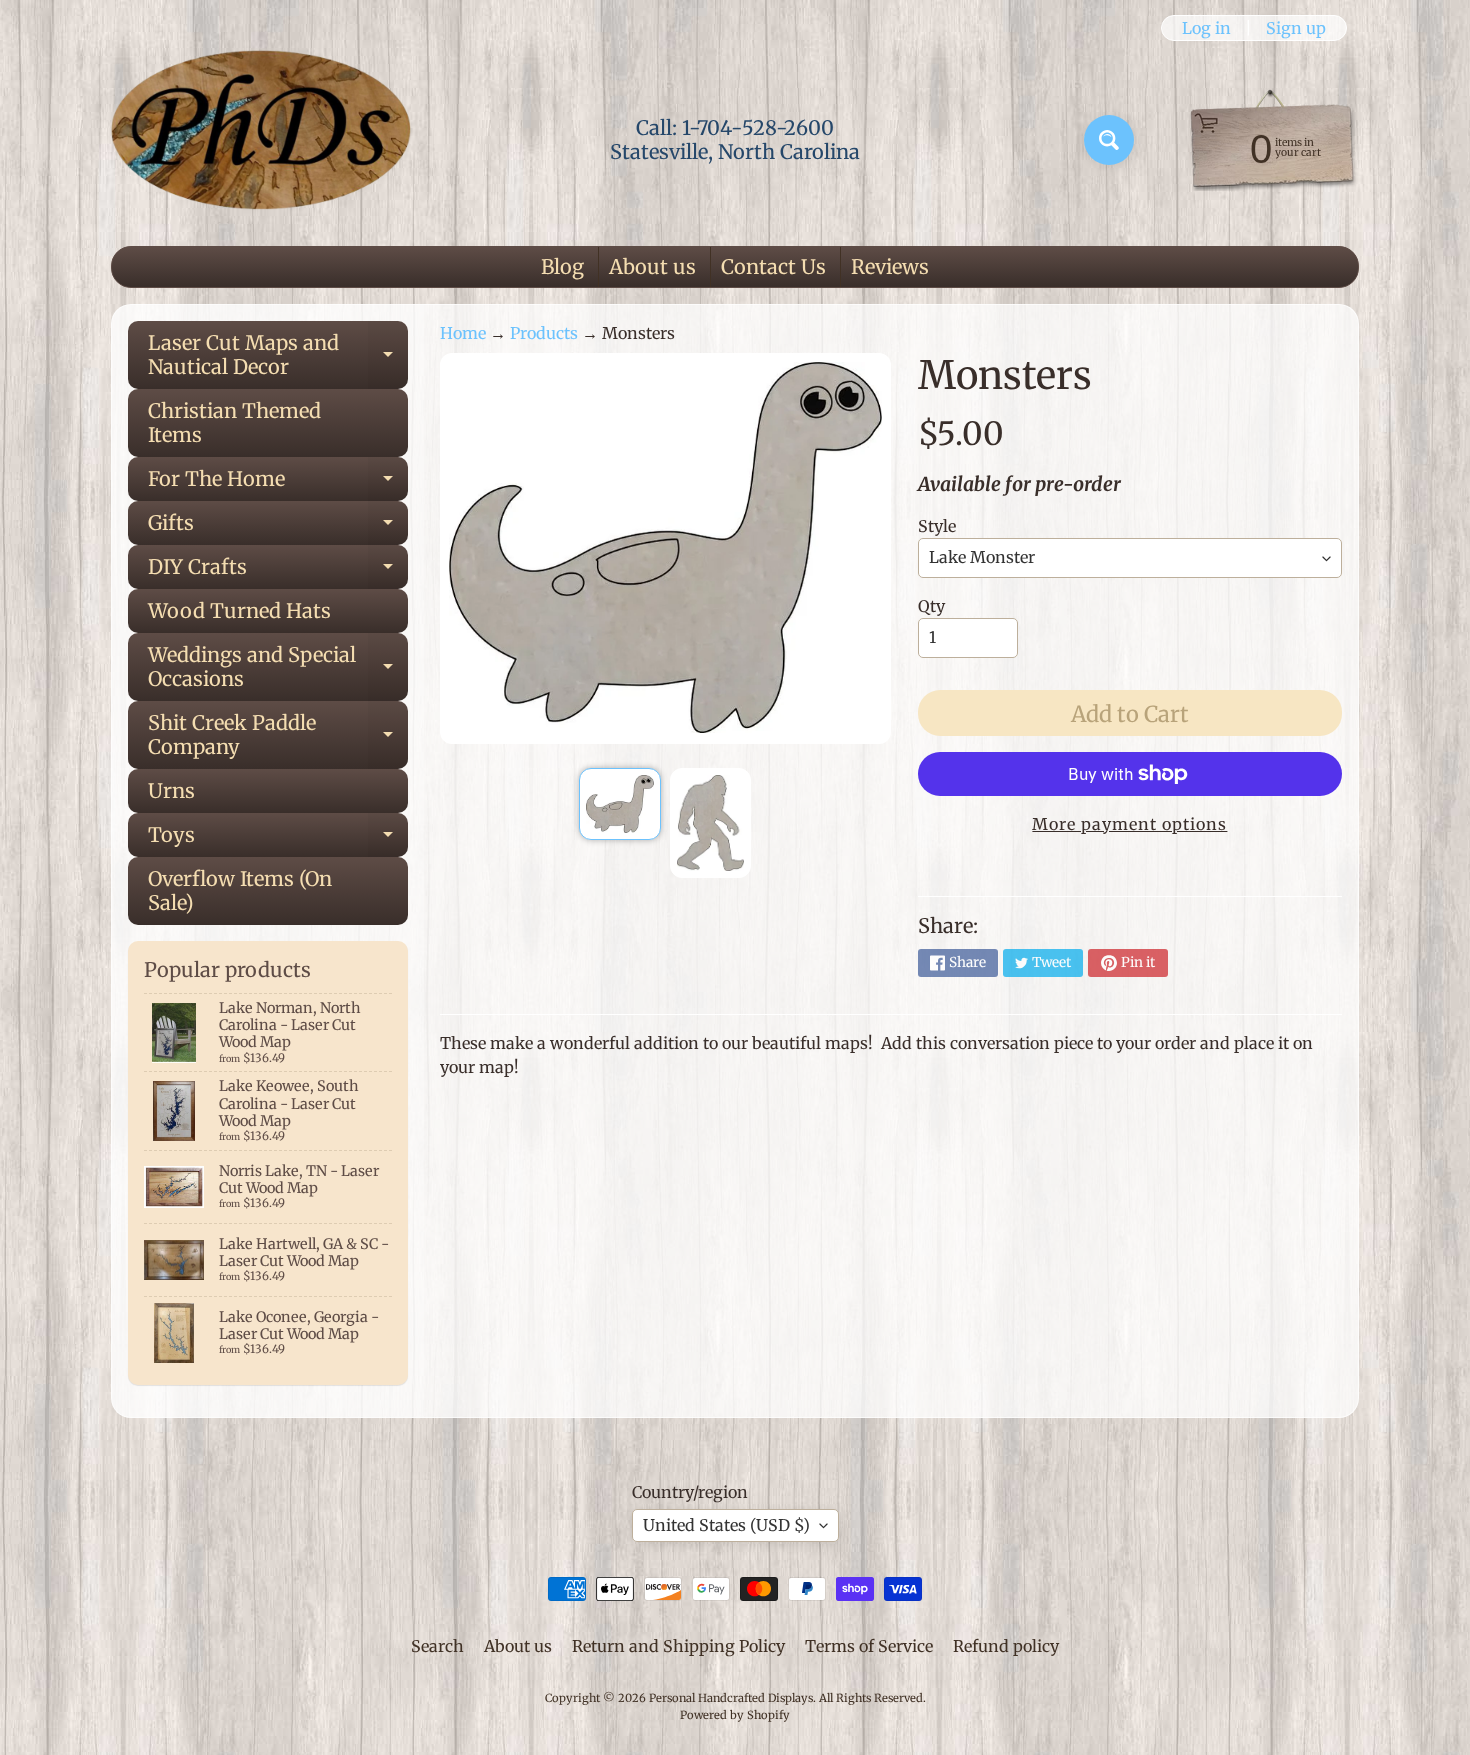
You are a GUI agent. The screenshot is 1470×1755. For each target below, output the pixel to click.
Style (937, 526)
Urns (171, 790)
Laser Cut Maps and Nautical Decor (278, 356)
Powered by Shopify (735, 1715)
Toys (278, 839)
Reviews (890, 266)
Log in (1206, 28)
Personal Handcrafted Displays (731, 1698)
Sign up (1296, 28)
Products (544, 333)
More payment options (1129, 824)
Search (437, 1646)
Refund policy (1006, 1646)
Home (463, 333)
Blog (562, 266)
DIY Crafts (278, 571)
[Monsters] (619, 804)
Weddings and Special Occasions (278, 668)
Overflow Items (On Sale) (240, 890)
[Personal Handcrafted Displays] (261, 140)
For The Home (278, 483)
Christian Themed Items (234, 422)
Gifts (278, 527)
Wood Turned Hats (239, 610)
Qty (931, 606)
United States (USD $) (726, 1525)
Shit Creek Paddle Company (278, 736)
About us (652, 266)
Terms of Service (869, 1646)
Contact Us (773, 266)
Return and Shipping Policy (678, 1646)
